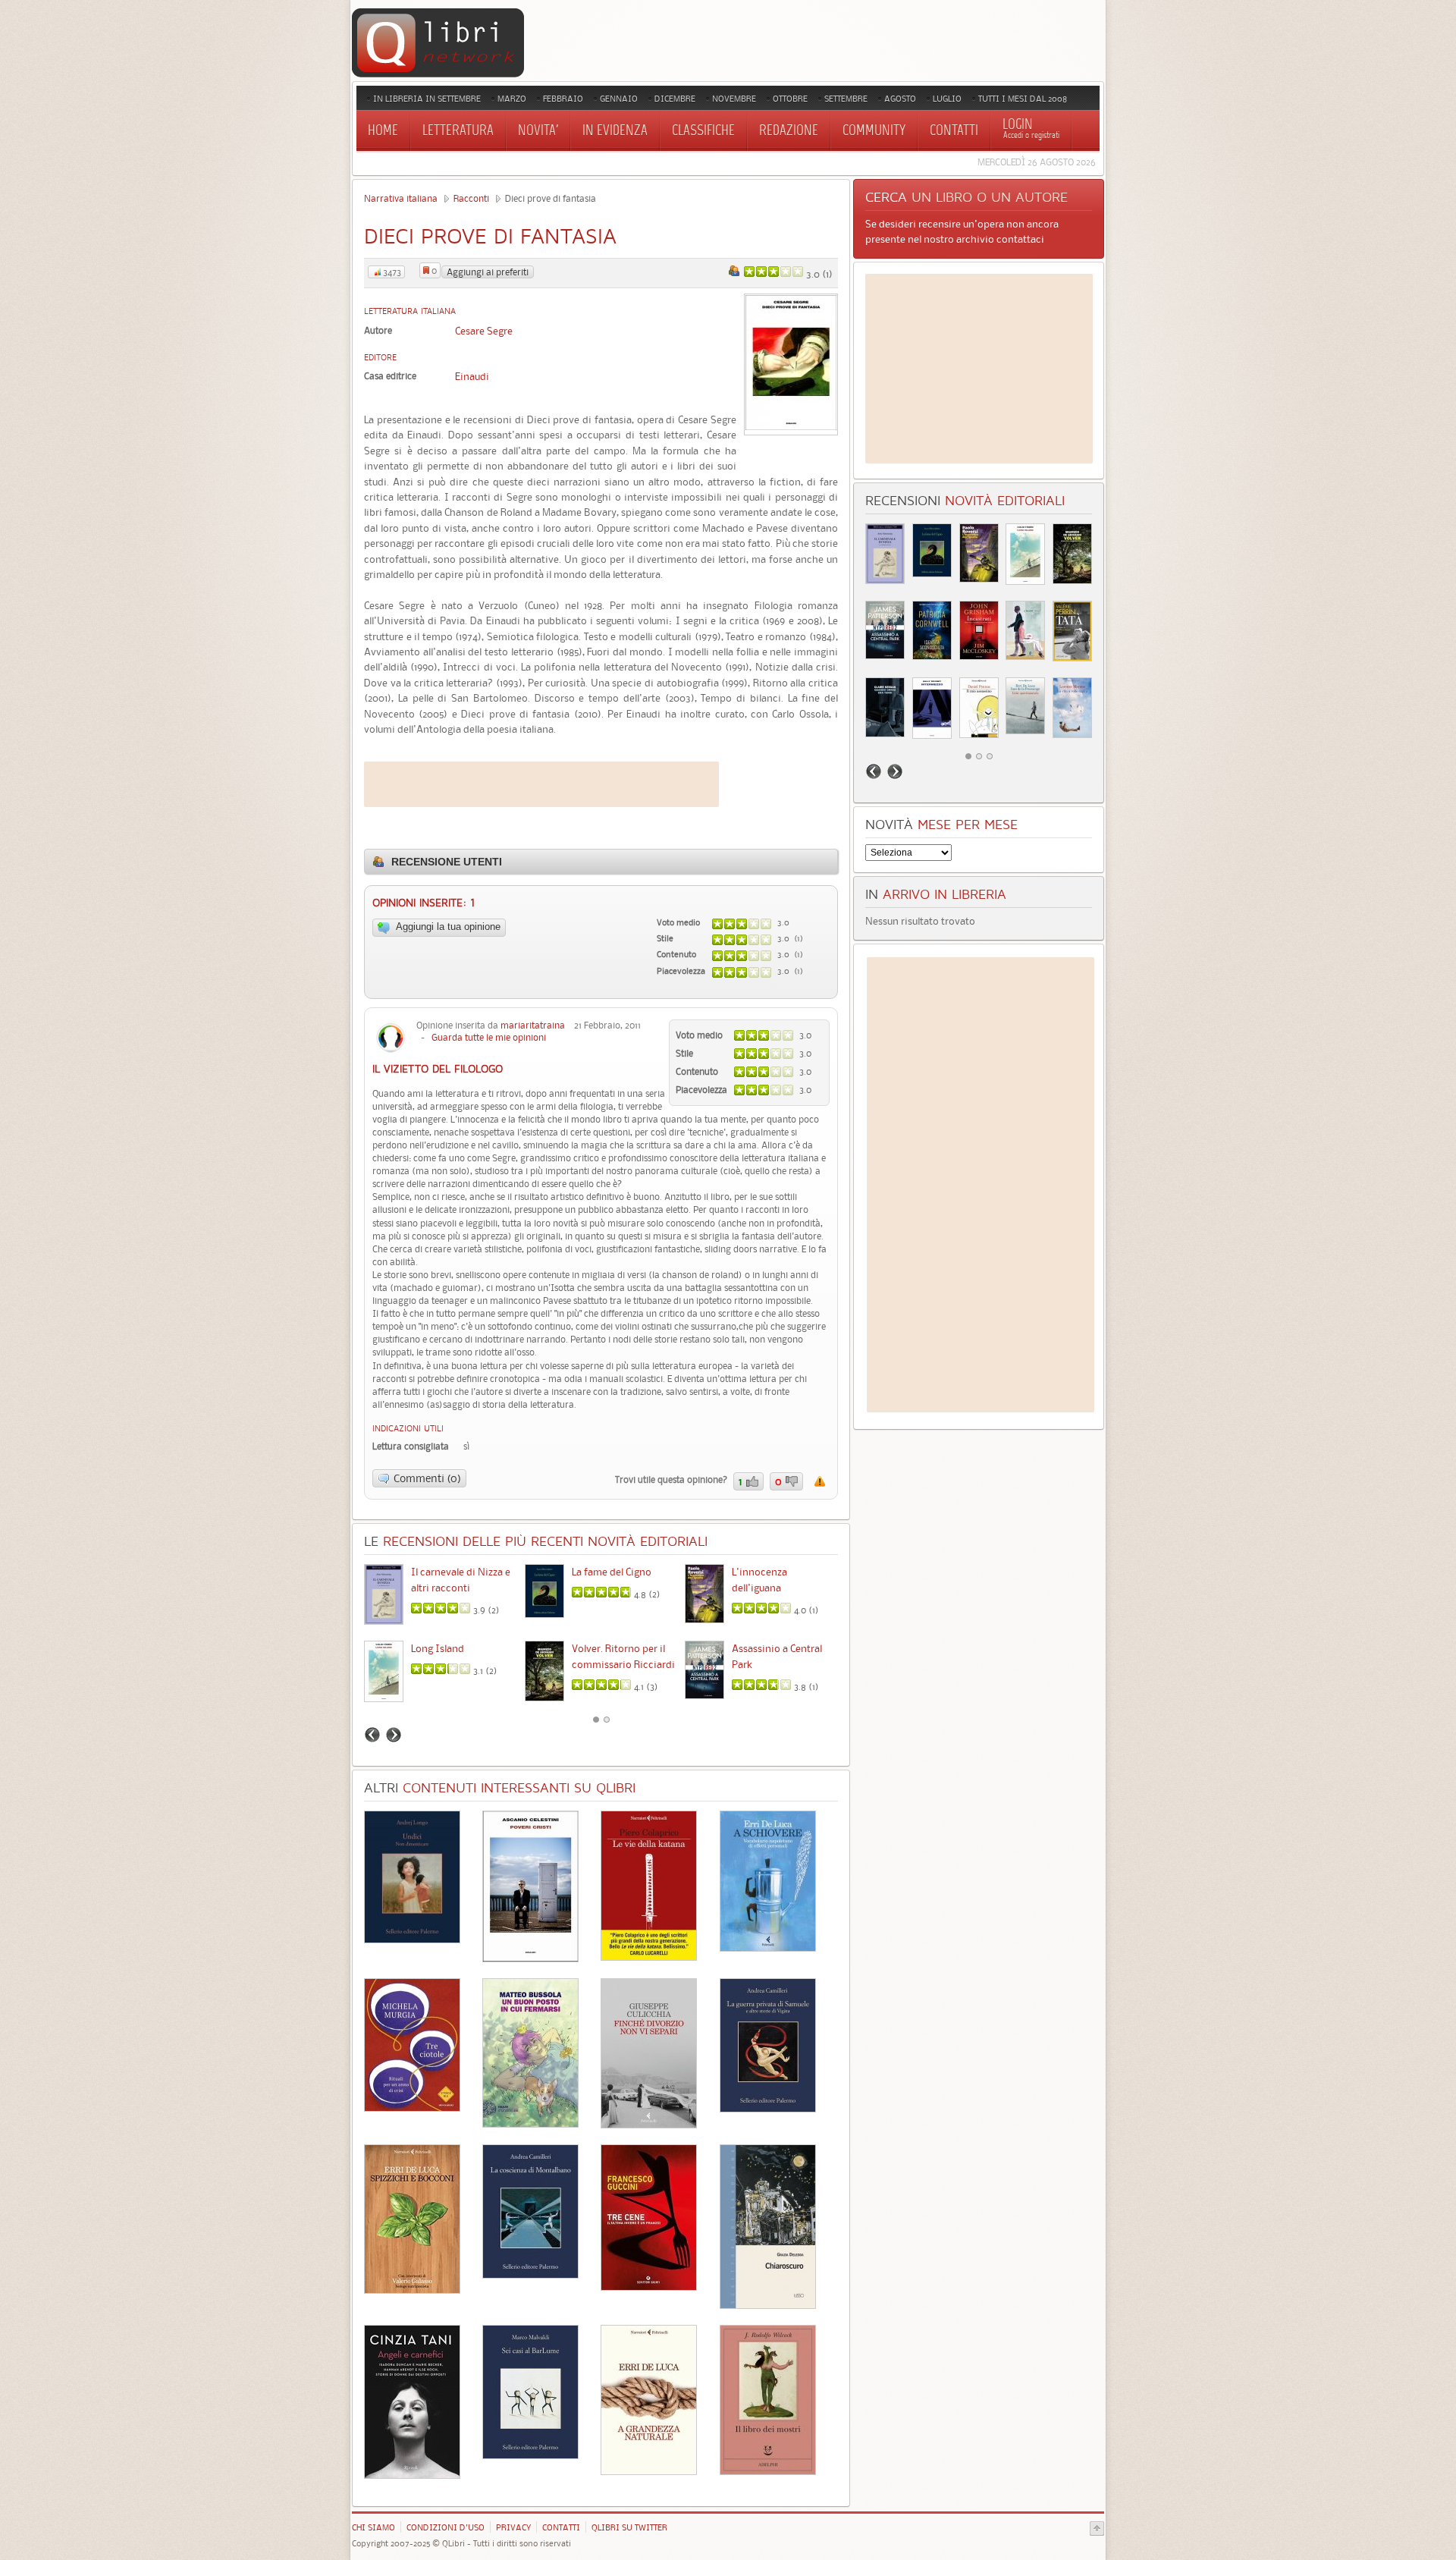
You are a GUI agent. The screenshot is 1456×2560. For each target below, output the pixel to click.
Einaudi (472, 376)
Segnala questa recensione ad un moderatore (820, 1481)
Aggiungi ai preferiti (488, 272)
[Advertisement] (541, 784)
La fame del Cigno (612, 1572)
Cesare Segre (484, 331)
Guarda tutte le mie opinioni (489, 1037)
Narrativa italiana (401, 198)
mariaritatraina (533, 1025)
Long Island (438, 1648)
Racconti (471, 198)
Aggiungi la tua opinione (447, 927)
